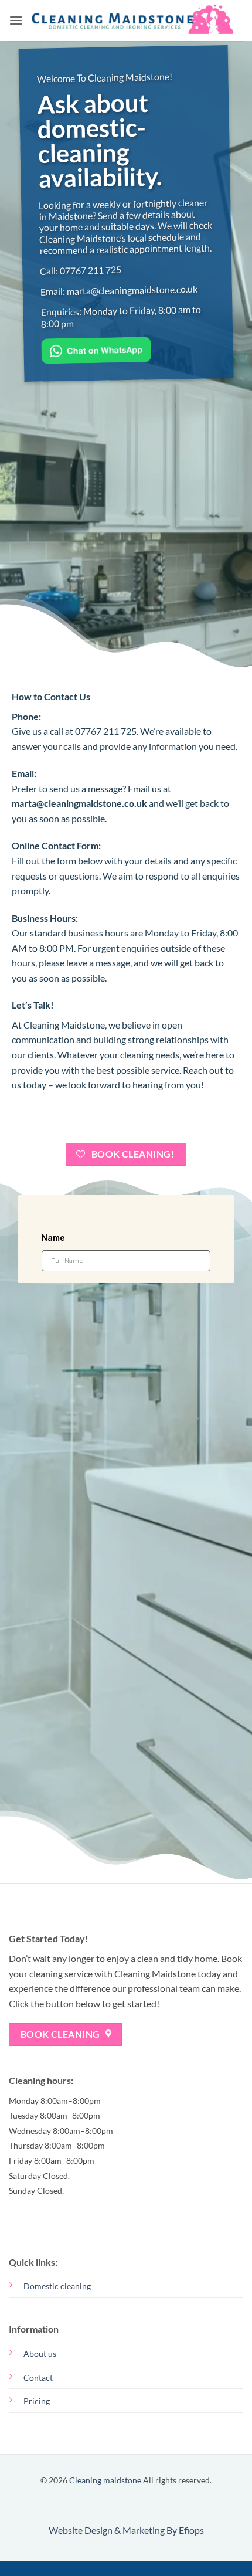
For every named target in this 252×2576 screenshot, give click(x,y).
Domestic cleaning (57, 2286)
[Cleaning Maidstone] (133, 21)
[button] (16, 20)
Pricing (37, 2401)
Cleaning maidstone (105, 2480)
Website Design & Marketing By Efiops (126, 2530)
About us (40, 2353)
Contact (38, 2378)
